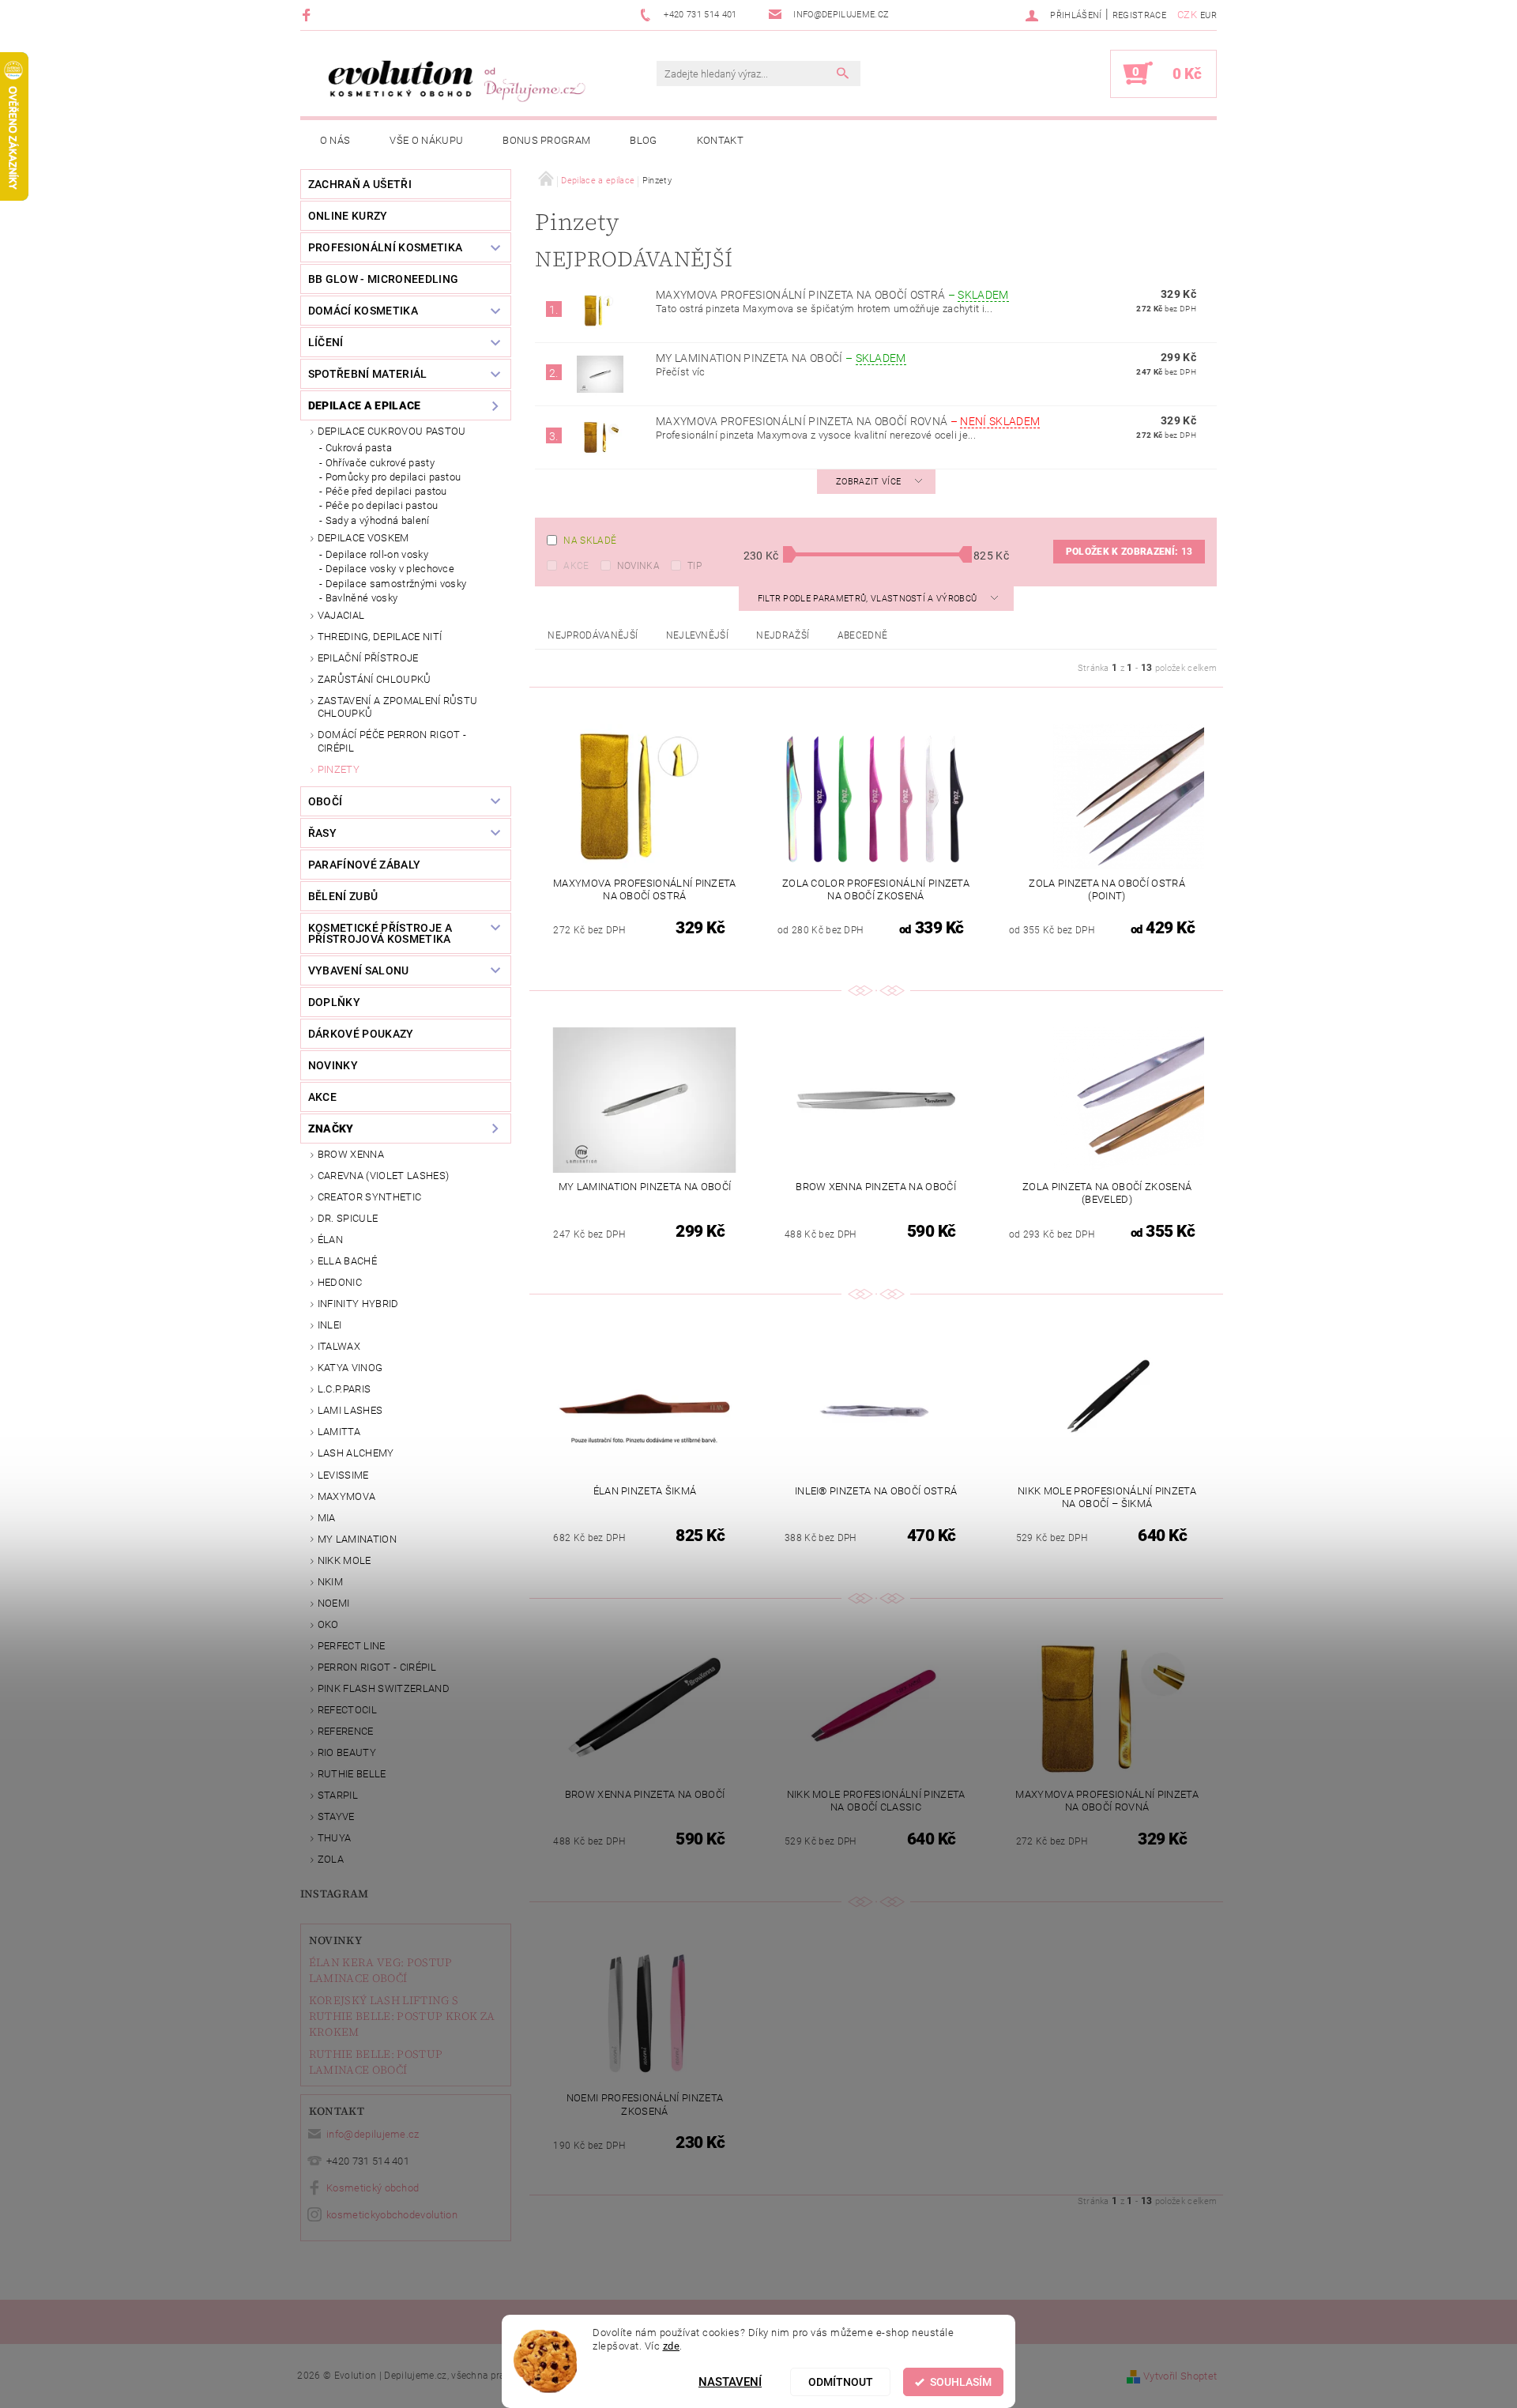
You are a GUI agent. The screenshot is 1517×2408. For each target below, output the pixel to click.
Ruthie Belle (352, 1774)
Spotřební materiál (368, 374)
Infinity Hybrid (358, 1304)
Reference (346, 1731)
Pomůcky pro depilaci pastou (393, 477)
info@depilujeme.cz (373, 2134)
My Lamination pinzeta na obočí (781, 358)
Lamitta (339, 1432)
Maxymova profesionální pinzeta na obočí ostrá (832, 295)
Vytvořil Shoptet (1180, 2376)
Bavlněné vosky (361, 598)
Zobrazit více (868, 482)
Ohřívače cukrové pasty (380, 463)
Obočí (326, 801)
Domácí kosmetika (363, 311)
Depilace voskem (363, 538)
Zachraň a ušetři (360, 184)
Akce (576, 566)
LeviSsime (343, 1475)
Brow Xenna (351, 1154)
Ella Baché (347, 1261)
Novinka (638, 566)
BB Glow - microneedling (383, 279)
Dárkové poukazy (361, 1034)
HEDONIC (340, 1282)
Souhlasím (961, 2382)
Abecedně (863, 635)
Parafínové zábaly (364, 865)
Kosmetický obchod (373, 2188)
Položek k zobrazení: (1129, 552)
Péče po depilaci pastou (382, 505)
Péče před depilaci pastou (386, 491)
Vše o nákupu (426, 140)
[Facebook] (309, 15)
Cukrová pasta (359, 448)
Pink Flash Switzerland (384, 1688)
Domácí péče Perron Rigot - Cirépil (392, 741)
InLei (330, 1325)
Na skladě (590, 541)
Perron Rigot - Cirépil (377, 1667)
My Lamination (357, 1539)
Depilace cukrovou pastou (392, 431)
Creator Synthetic (369, 1197)
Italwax (339, 1346)
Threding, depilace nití (380, 637)
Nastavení (730, 2382)
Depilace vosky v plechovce (390, 569)
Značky (331, 1129)
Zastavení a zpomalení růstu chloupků (398, 707)
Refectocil (347, 1710)
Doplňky (334, 1002)
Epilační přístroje (368, 658)
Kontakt (720, 140)
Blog (643, 140)
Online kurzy (348, 216)
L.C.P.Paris (344, 1389)
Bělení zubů (343, 896)
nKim (330, 1582)
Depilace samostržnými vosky (396, 584)
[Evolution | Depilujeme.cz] (454, 81)
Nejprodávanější (593, 635)
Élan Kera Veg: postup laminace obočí (381, 1970)
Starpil (338, 1795)
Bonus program (546, 140)
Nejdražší (783, 635)
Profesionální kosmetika (385, 247)
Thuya (335, 1838)
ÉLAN (330, 1240)
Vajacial (341, 615)
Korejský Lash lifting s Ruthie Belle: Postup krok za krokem (402, 2016)
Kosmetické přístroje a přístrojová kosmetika (380, 933)
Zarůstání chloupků (375, 679)
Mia (327, 1518)
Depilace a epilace (365, 405)
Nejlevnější (698, 635)
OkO (328, 1624)
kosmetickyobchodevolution (392, 2215)
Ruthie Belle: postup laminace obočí (376, 2062)
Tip (695, 566)
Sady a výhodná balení (378, 520)
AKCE (322, 1097)
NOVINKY (333, 1065)
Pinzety (339, 769)
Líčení (326, 342)
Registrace (1139, 15)
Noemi (334, 1603)
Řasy (322, 833)
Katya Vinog (350, 1368)
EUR (1208, 15)
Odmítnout (841, 2382)
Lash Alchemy (356, 1453)
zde (672, 2345)
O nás (335, 140)
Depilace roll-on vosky (377, 554)
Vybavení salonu (359, 970)
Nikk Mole (344, 1560)
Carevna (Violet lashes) (383, 1176)
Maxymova (347, 1496)
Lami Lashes (350, 1410)
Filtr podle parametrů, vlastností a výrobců (869, 599)
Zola (331, 1859)
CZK (1187, 15)
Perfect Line (352, 1646)
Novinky (335, 1940)
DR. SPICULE (348, 1218)
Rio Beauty (347, 1752)
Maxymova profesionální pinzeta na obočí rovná (848, 421)
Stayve (336, 1816)
